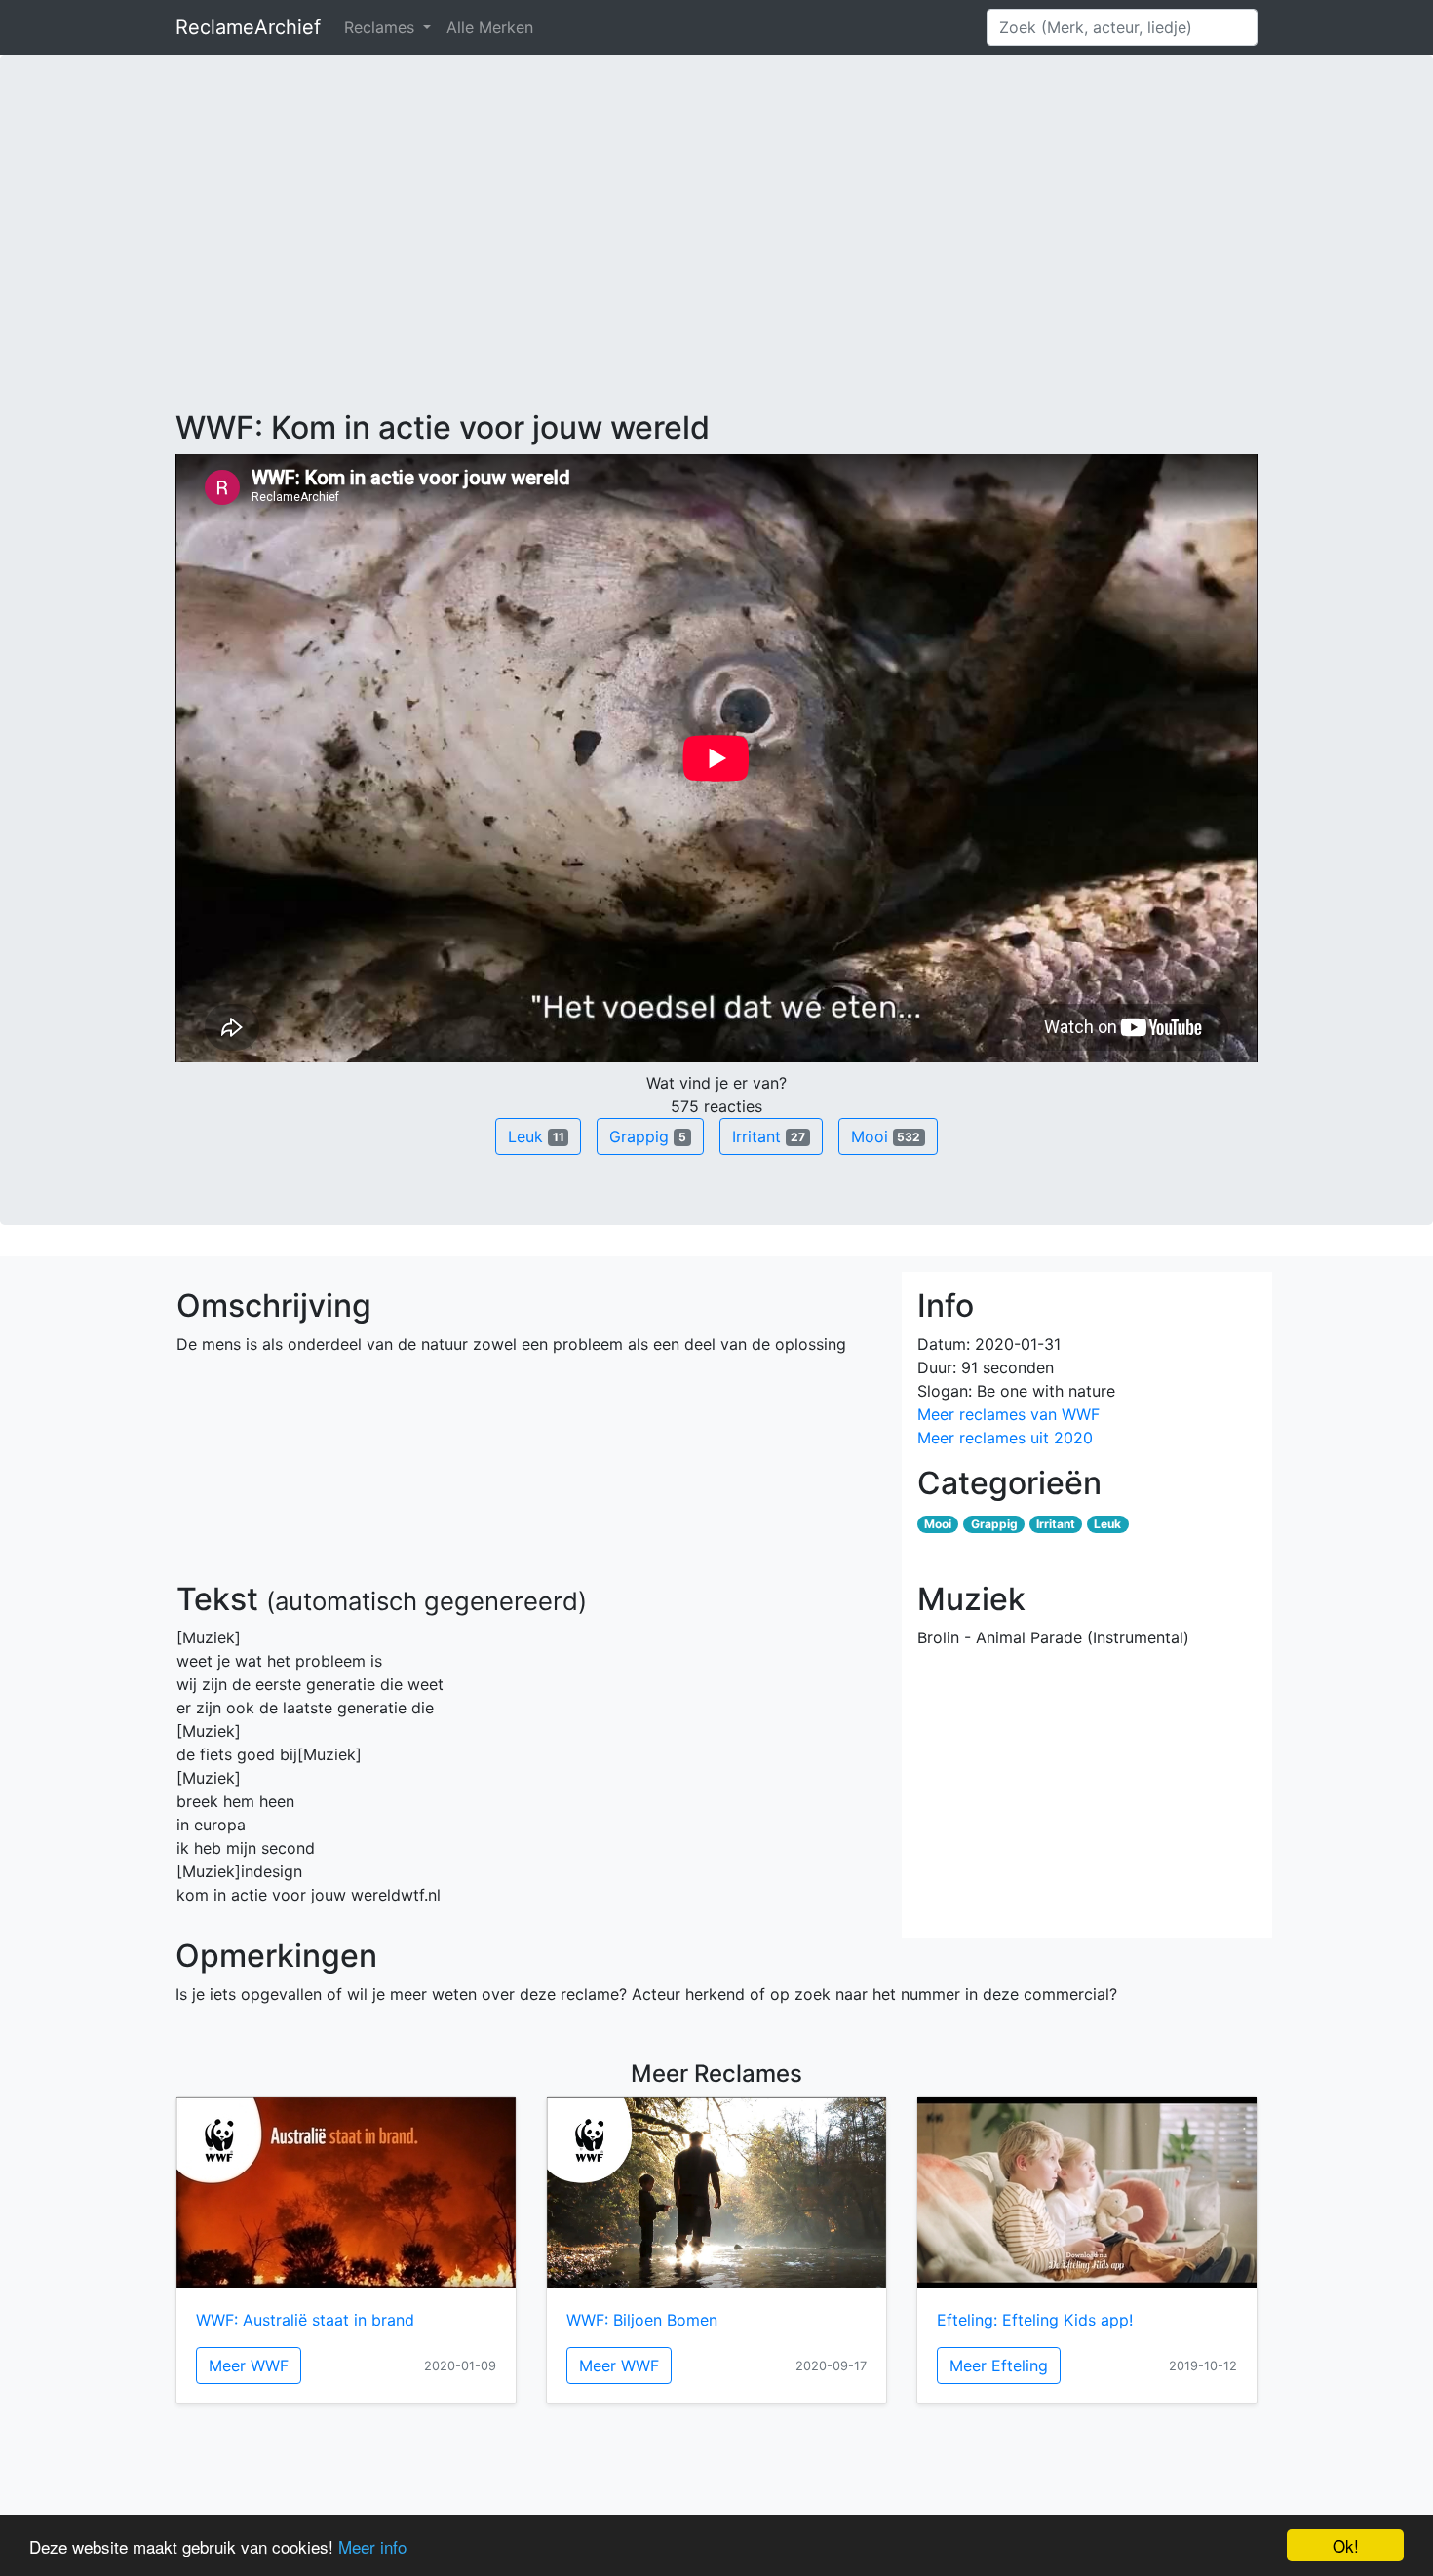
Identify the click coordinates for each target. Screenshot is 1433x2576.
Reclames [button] (382, 27)
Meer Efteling (999, 2365)
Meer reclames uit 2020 (1005, 1438)
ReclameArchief (248, 27)
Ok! (1346, 2545)
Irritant (769, 1136)
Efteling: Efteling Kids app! (1035, 2320)
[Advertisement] (716, 263)
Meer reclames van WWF (1008, 1414)
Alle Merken (490, 27)
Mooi (886, 1136)
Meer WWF (249, 2365)
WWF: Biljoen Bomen (642, 2320)
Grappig (648, 1136)
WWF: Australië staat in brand (305, 2320)
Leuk (536, 1136)
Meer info (372, 2546)
